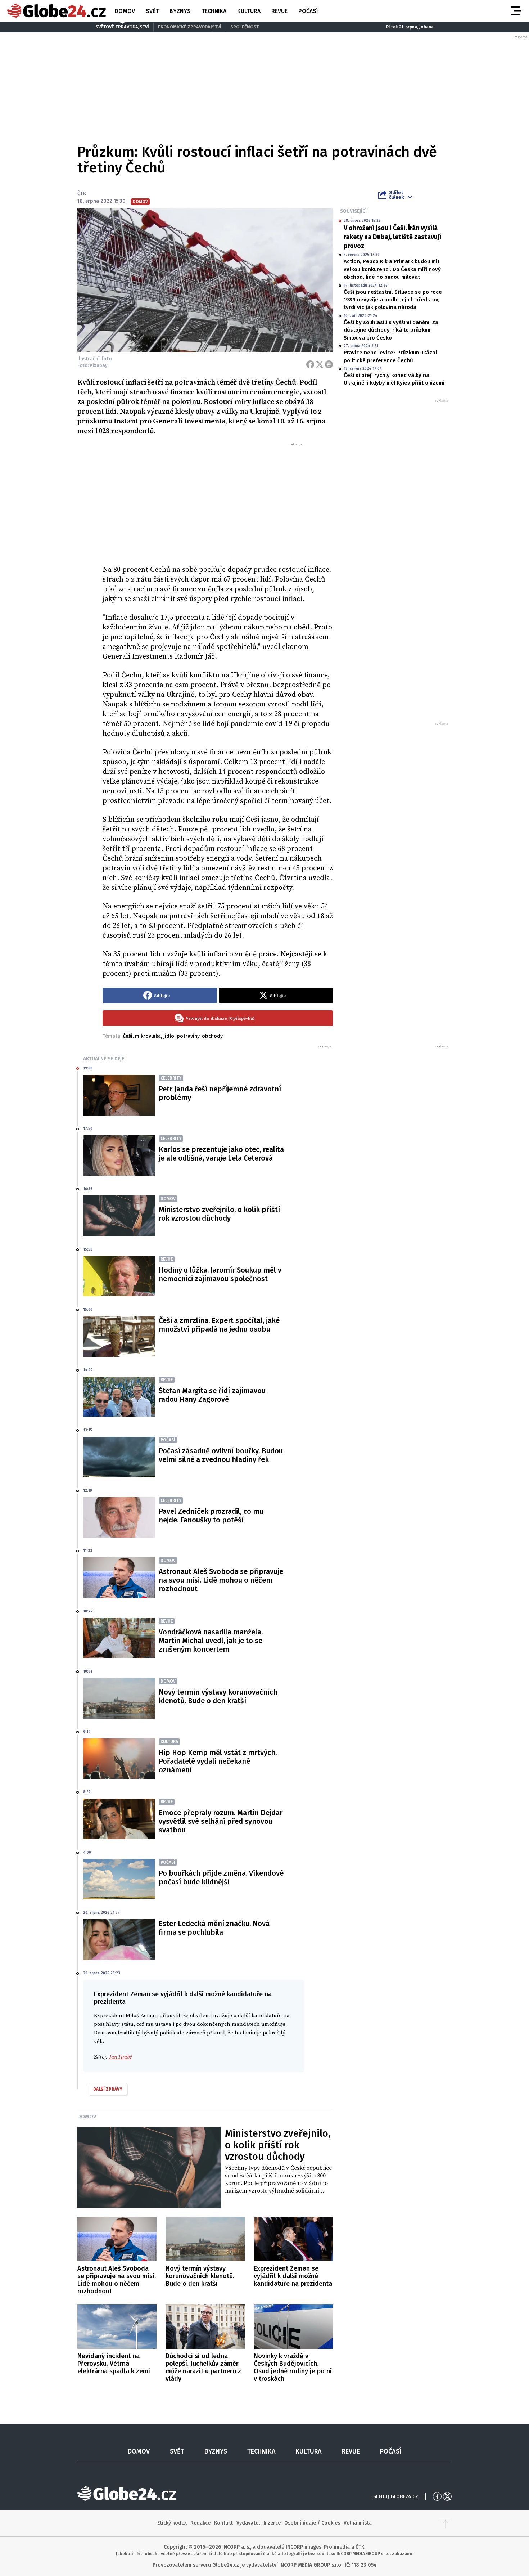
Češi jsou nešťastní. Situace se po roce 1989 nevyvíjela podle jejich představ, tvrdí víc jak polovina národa (393, 300)
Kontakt (223, 2523)
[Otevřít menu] (516, 11)
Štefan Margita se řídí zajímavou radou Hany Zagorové (212, 1395)
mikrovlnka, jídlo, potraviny (167, 1036)
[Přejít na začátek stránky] (446, 2523)
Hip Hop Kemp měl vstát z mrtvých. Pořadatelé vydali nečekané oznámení (218, 1761)
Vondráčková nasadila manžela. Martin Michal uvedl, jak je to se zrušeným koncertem (211, 1641)
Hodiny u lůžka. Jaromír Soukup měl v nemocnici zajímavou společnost (220, 1274)
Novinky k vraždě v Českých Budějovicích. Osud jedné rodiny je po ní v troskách (293, 2367)
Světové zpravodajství (122, 27)
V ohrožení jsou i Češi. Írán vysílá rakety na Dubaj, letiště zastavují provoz (392, 237)
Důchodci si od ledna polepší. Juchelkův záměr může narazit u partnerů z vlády (203, 2367)
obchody (212, 1036)
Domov (125, 11)
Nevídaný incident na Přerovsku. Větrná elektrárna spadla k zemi (114, 2364)
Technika (214, 11)
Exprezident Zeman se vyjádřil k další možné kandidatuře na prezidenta (293, 2276)
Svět (152, 11)
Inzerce (272, 2523)
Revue (279, 11)
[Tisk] (329, 364)
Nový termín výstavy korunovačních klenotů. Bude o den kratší (218, 1696)
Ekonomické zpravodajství (190, 27)
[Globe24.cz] (56, 11)
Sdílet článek (396, 195)
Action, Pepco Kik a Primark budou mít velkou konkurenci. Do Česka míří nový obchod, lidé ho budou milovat (392, 269)
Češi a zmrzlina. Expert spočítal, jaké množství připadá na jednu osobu (219, 1325)
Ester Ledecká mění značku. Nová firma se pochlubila (214, 1928)
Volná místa (358, 2523)
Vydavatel (248, 2523)
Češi (128, 1036)
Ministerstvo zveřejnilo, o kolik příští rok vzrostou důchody (219, 1214)
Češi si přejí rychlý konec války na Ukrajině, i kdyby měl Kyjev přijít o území (394, 379)
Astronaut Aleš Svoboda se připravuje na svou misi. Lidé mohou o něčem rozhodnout (221, 1580)
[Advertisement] (218, 501)
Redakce (200, 2523)
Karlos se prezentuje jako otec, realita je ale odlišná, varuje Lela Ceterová (221, 1154)
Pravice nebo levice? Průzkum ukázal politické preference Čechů (390, 356)
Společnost (245, 27)
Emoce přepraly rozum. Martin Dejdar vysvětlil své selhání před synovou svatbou (221, 1821)
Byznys (180, 11)
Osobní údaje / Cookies (312, 2523)
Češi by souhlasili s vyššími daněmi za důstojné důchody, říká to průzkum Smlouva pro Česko (391, 330)
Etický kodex (172, 2523)
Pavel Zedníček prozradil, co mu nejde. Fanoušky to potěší (211, 1516)
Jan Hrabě (120, 2057)
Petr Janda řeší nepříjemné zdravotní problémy (220, 1093)
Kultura (249, 11)
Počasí (308, 11)
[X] (320, 364)
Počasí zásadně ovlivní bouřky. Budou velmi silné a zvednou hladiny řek (221, 1455)
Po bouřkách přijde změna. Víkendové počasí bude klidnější (221, 1877)
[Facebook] (310, 364)
